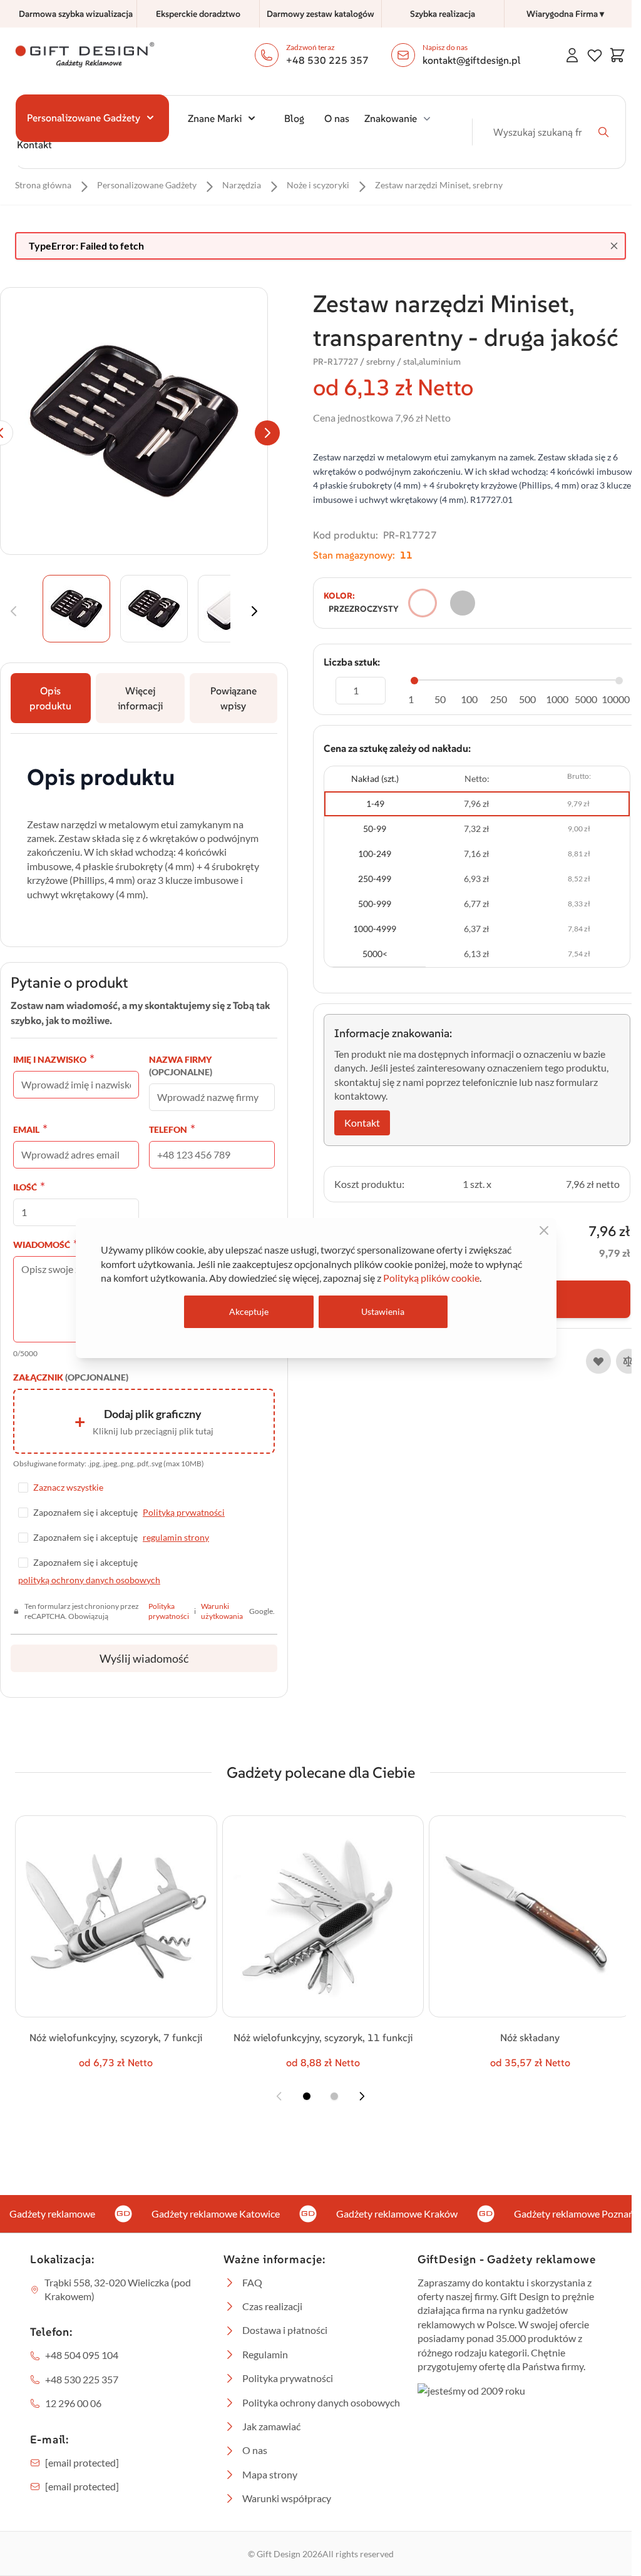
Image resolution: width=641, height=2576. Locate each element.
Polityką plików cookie (431, 1278)
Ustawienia (383, 1311)
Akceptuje (249, 1311)
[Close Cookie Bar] (544, 1230)
